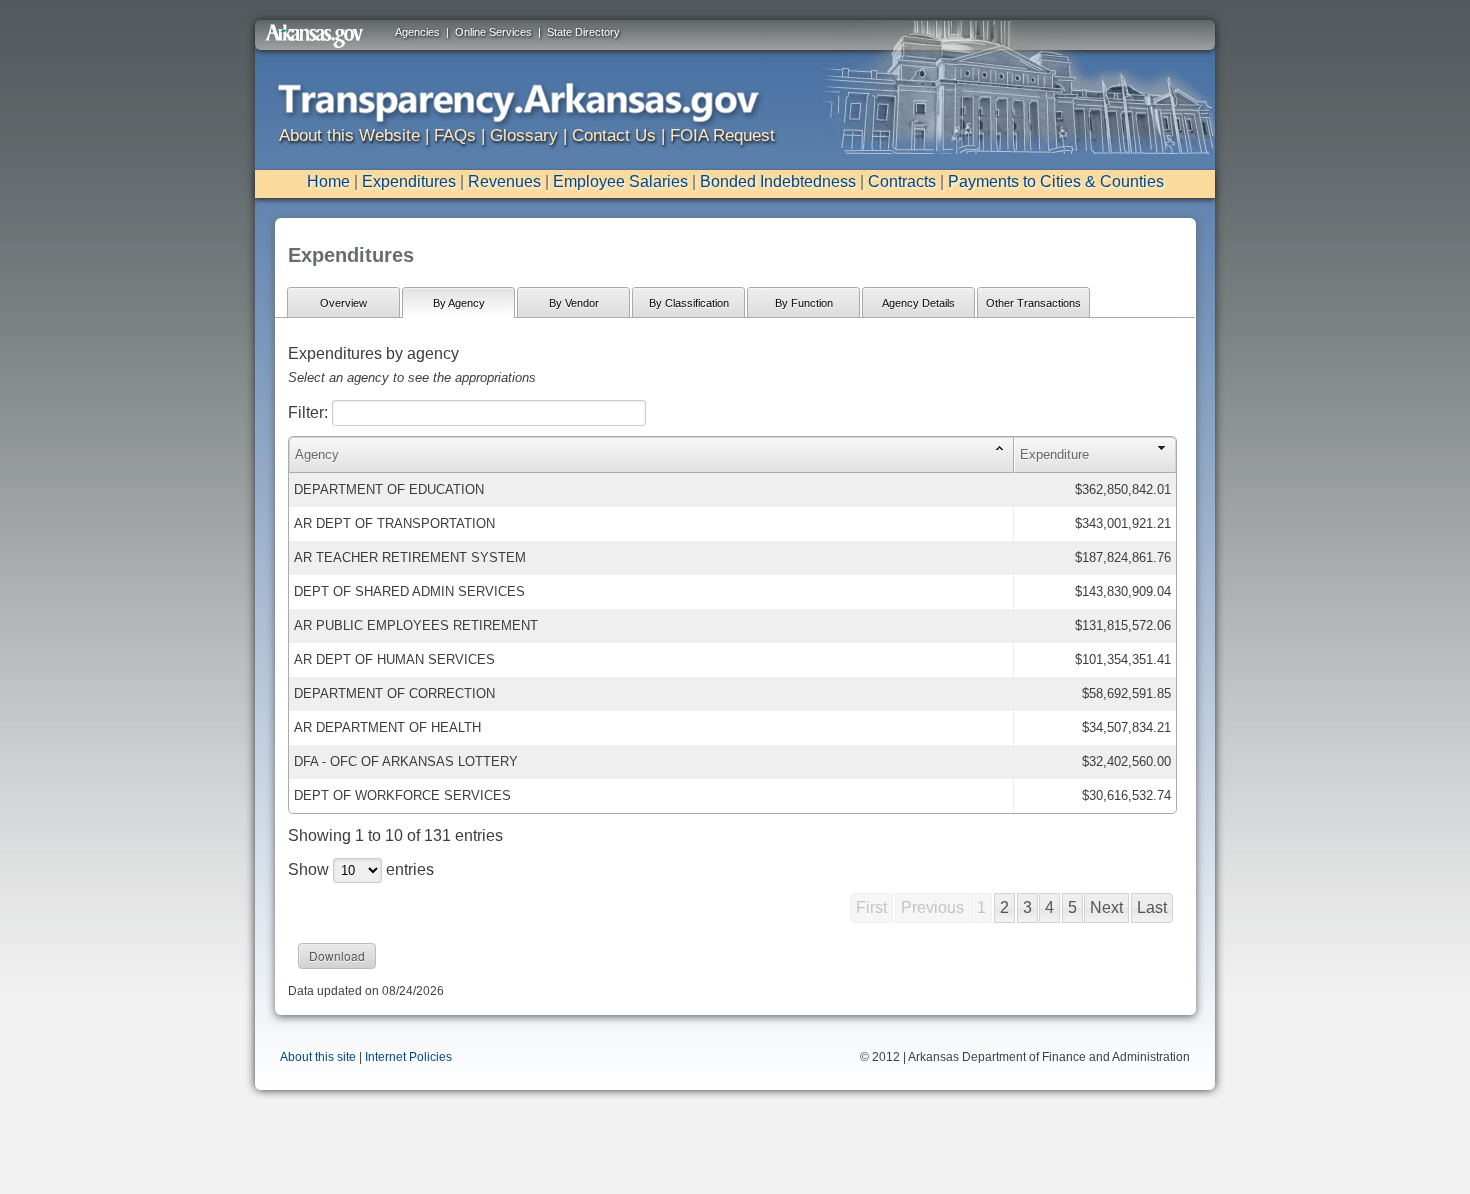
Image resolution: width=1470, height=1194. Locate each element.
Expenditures (409, 181)
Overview (343, 303)
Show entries (361, 869)
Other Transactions (1033, 303)
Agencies (417, 32)
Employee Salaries (620, 181)
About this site (318, 1057)
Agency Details (918, 303)
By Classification (689, 303)
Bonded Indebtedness (778, 181)
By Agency (459, 303)
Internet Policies (408, 1057)
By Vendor (574, 303)
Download (337, 955)
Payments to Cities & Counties (1056, 181)
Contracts (902, 181)
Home (328, 181)
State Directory (583, 32)
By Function (804, 303)
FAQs (455, 135)
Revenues (504, 181)
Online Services (493, 32)
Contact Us (614, 135)
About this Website (349, 135)
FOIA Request (722, 135)
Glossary (524, 135)
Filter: (310, 412)
